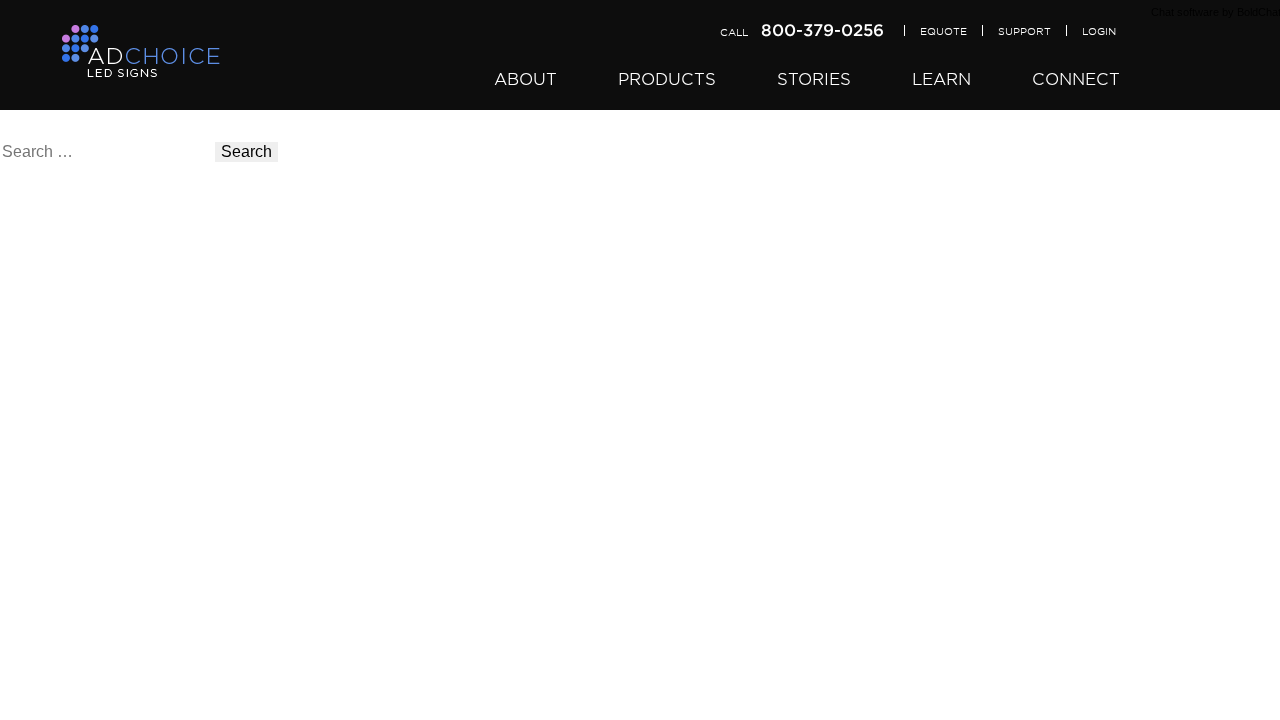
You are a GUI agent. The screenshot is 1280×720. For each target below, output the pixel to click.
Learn (941, 79)
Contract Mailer (54, 511)
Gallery (25, 351)
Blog (16, 479)
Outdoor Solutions (64, 319)
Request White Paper (76, 447)
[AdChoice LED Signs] (141, 52)
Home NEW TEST (65, 271)
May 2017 (35, 615)
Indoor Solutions (58, 335)
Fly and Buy (42, 239)
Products (667, 79)
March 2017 (42, 647)
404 (13, 223)
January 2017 (48, 679)
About (525, 79)
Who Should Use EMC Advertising (122, 415)
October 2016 (48, 711)
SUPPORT (1024, 31)
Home (21, 255)
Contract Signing (59, 527)
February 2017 (52, 663)
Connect (1076, 79)
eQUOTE (943, 31)
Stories (814, 79)
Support (28, 495)
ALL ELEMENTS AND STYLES (112, 559)
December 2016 (57, 695)
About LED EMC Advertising (100, 431)
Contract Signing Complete (96, 543)
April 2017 (36, 631)
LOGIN (1099, 31)
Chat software (1185, 12)
